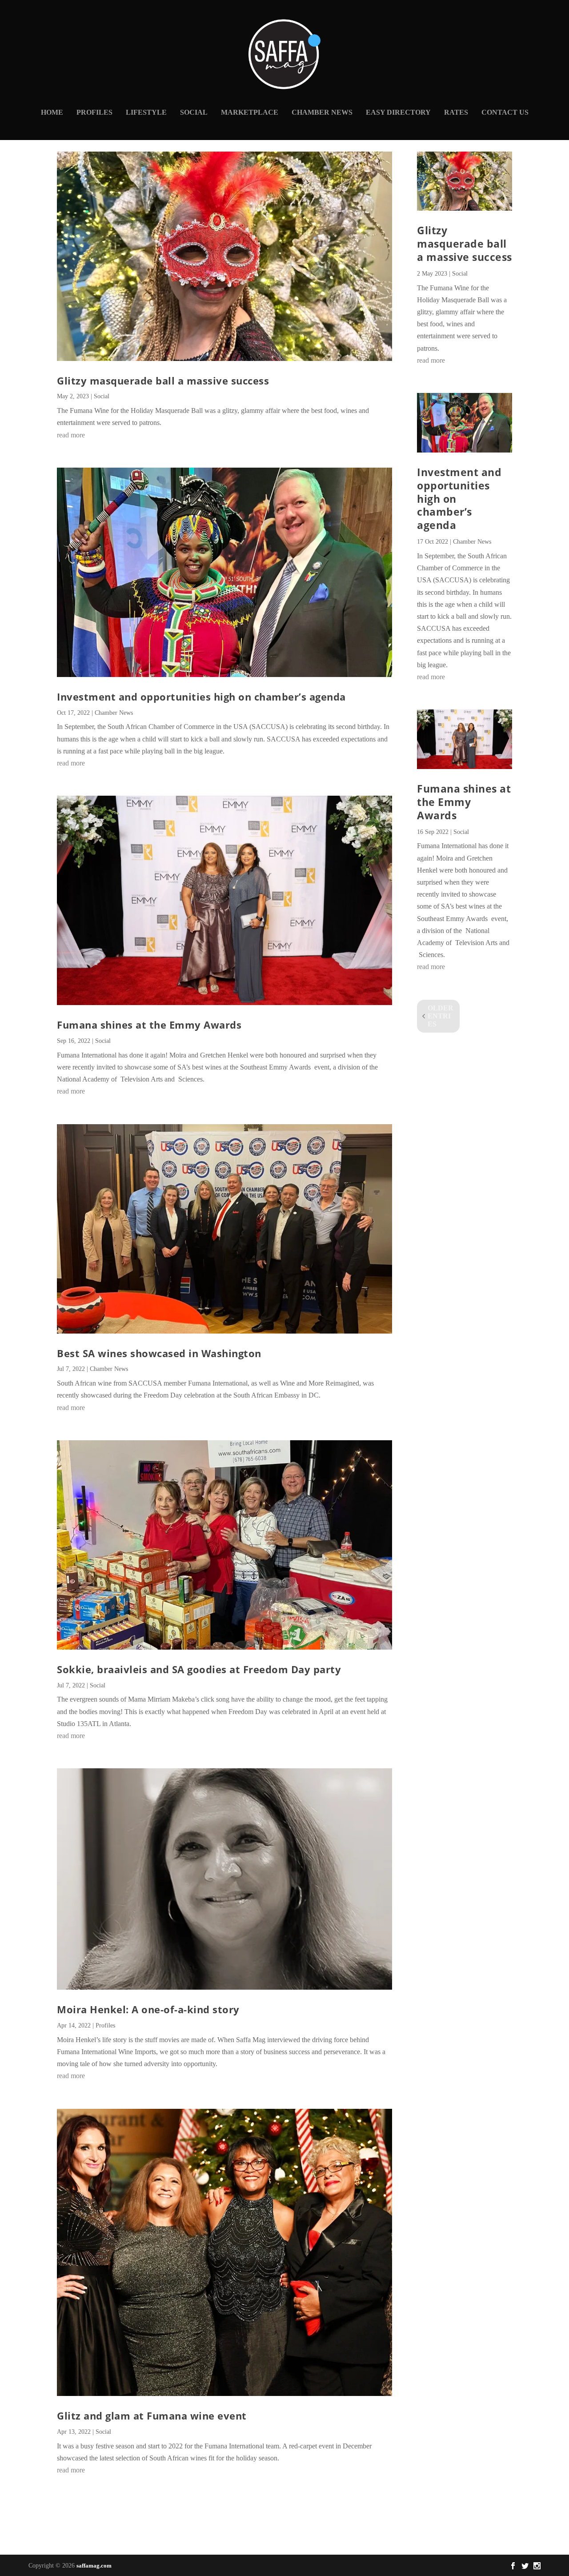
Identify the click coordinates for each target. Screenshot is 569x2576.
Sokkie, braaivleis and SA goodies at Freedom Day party (199, 1669)
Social (194, 112)
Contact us (505, 112)
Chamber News (322, 112)
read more (71, 435)
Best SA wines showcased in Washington (159, 1353)
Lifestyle (146, 112)
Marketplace (250, 112)
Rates (456, 112)
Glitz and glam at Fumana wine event (152, 2416)
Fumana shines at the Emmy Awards (149, 1025)
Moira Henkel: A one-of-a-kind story (148, 2009)
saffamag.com (94, 2566)
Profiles (94, 112)
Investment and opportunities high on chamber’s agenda (201, 697)
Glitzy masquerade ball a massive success (163, 381)
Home (52, 112)
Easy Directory (398, 112)
